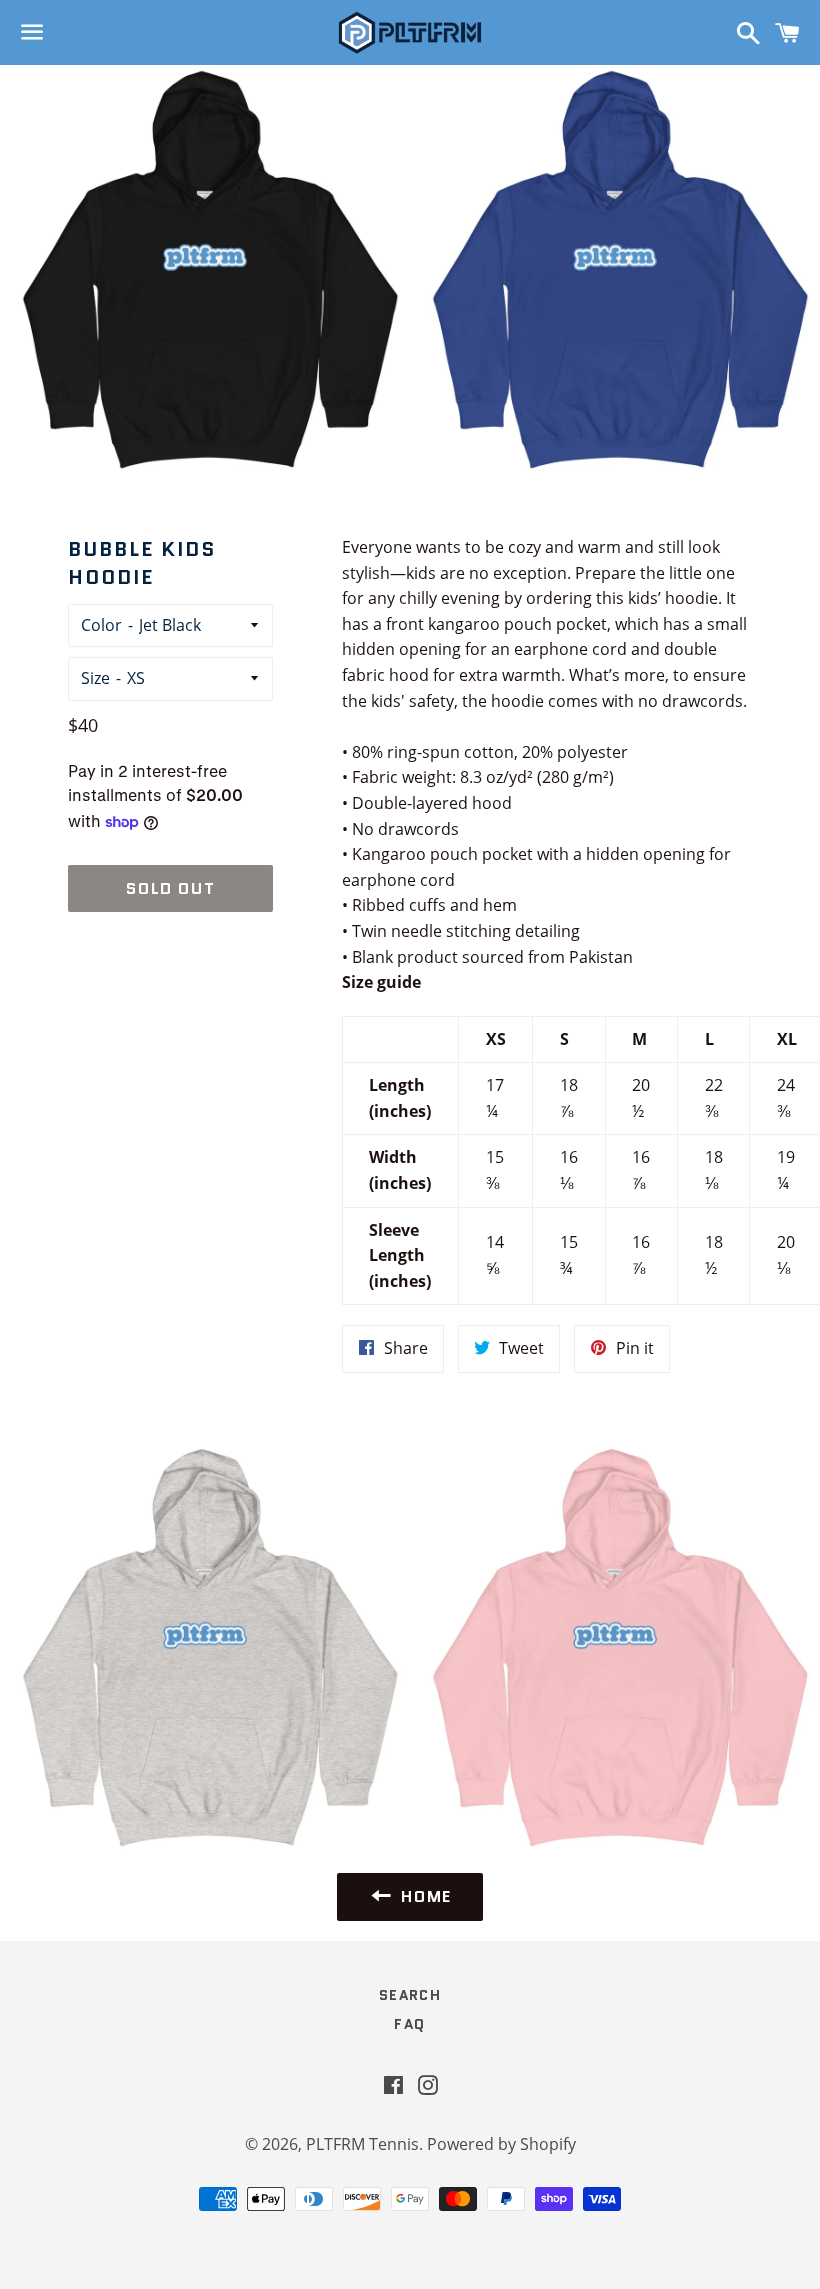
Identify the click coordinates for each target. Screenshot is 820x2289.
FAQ (409, 2024)
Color (101, 625)
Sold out (170, 888)
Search (410, 1995)
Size (95, 678)
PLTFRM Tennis (362, 2144)
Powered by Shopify (501, 2144)
